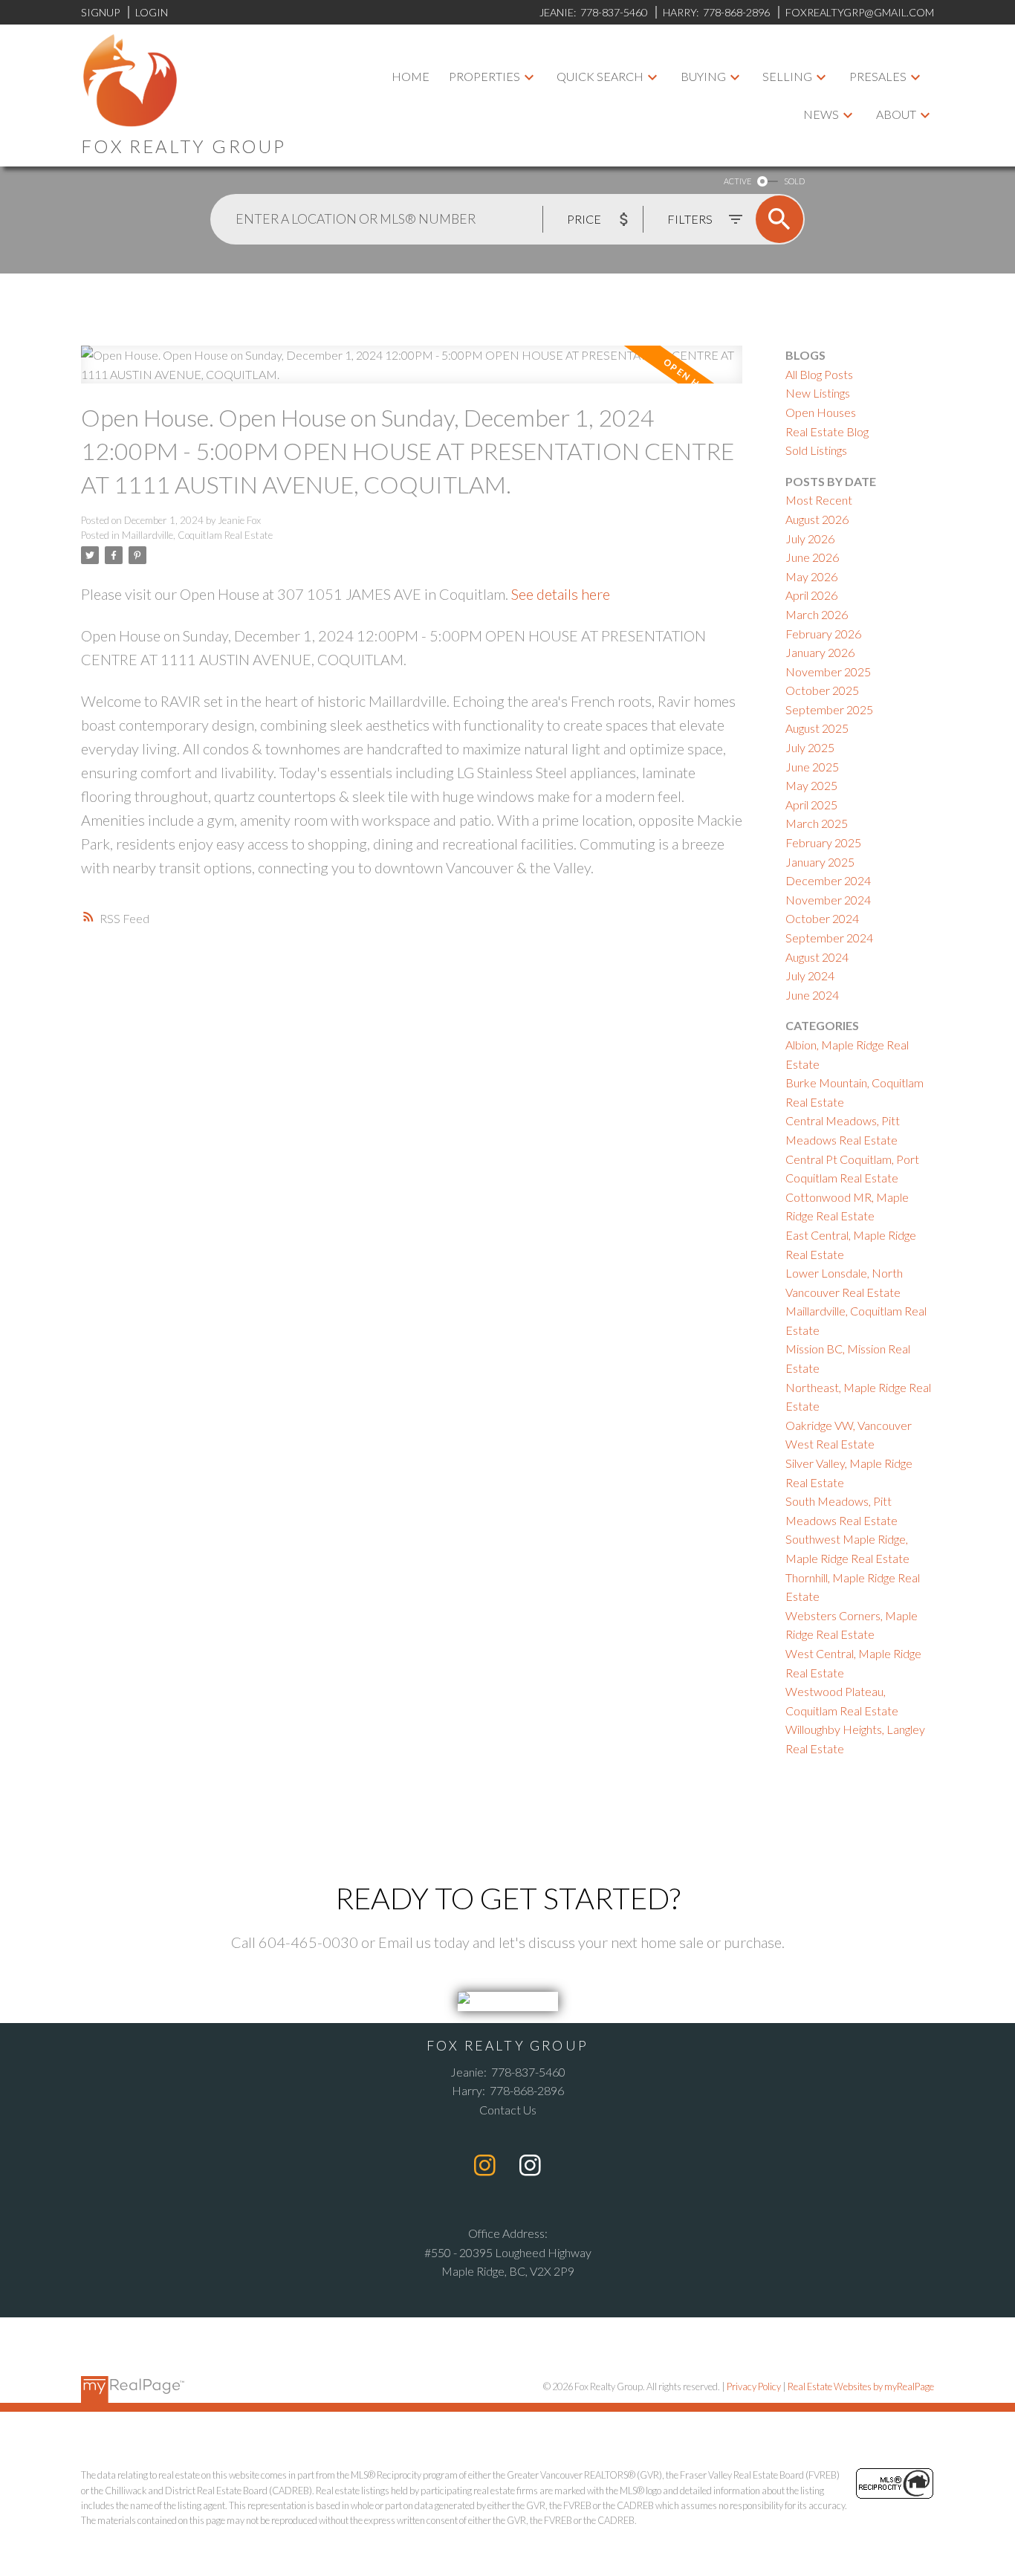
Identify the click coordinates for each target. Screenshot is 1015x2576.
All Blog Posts (819, 374)
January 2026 (820, 652)
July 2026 (810, 538)
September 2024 (829, 938)
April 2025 (811, 805)
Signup (100, 12)
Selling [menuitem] (787, 76)
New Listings (818, 393)
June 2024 (812, 995)
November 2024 (828, 900)
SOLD (794, 181)
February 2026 (823, 634)
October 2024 (822, 918)
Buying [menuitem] (703, 76)
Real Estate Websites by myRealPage (861, 2386)
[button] (485, 2165)
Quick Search (600, 76)
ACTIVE (737, 181)
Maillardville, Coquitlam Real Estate (197, 535)
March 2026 (817, 614)
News (821, 114)
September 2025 (829, 709)
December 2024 (828, 880)
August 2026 (817, 519)
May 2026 (811, 576)
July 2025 (810, 747)
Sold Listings (816, 450)
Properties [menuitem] (484, 76)
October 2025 (822, 690)
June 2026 (812, 557)
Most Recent (819, 500)
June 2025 (812, 767)
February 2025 (823, 842)
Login (152, 12)
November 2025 (828, 671)
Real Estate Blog (827, 431)
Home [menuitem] (411, 76)
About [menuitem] (896, 114)
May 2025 (811, 785)
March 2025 (817, 823)
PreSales (878, 76)
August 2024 (817, 957)
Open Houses (821, 412)
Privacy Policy (754, 2386)
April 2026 (811, 595)
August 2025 (817, 728)
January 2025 (820, 862)
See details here (561, 594)
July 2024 (810, 975)
